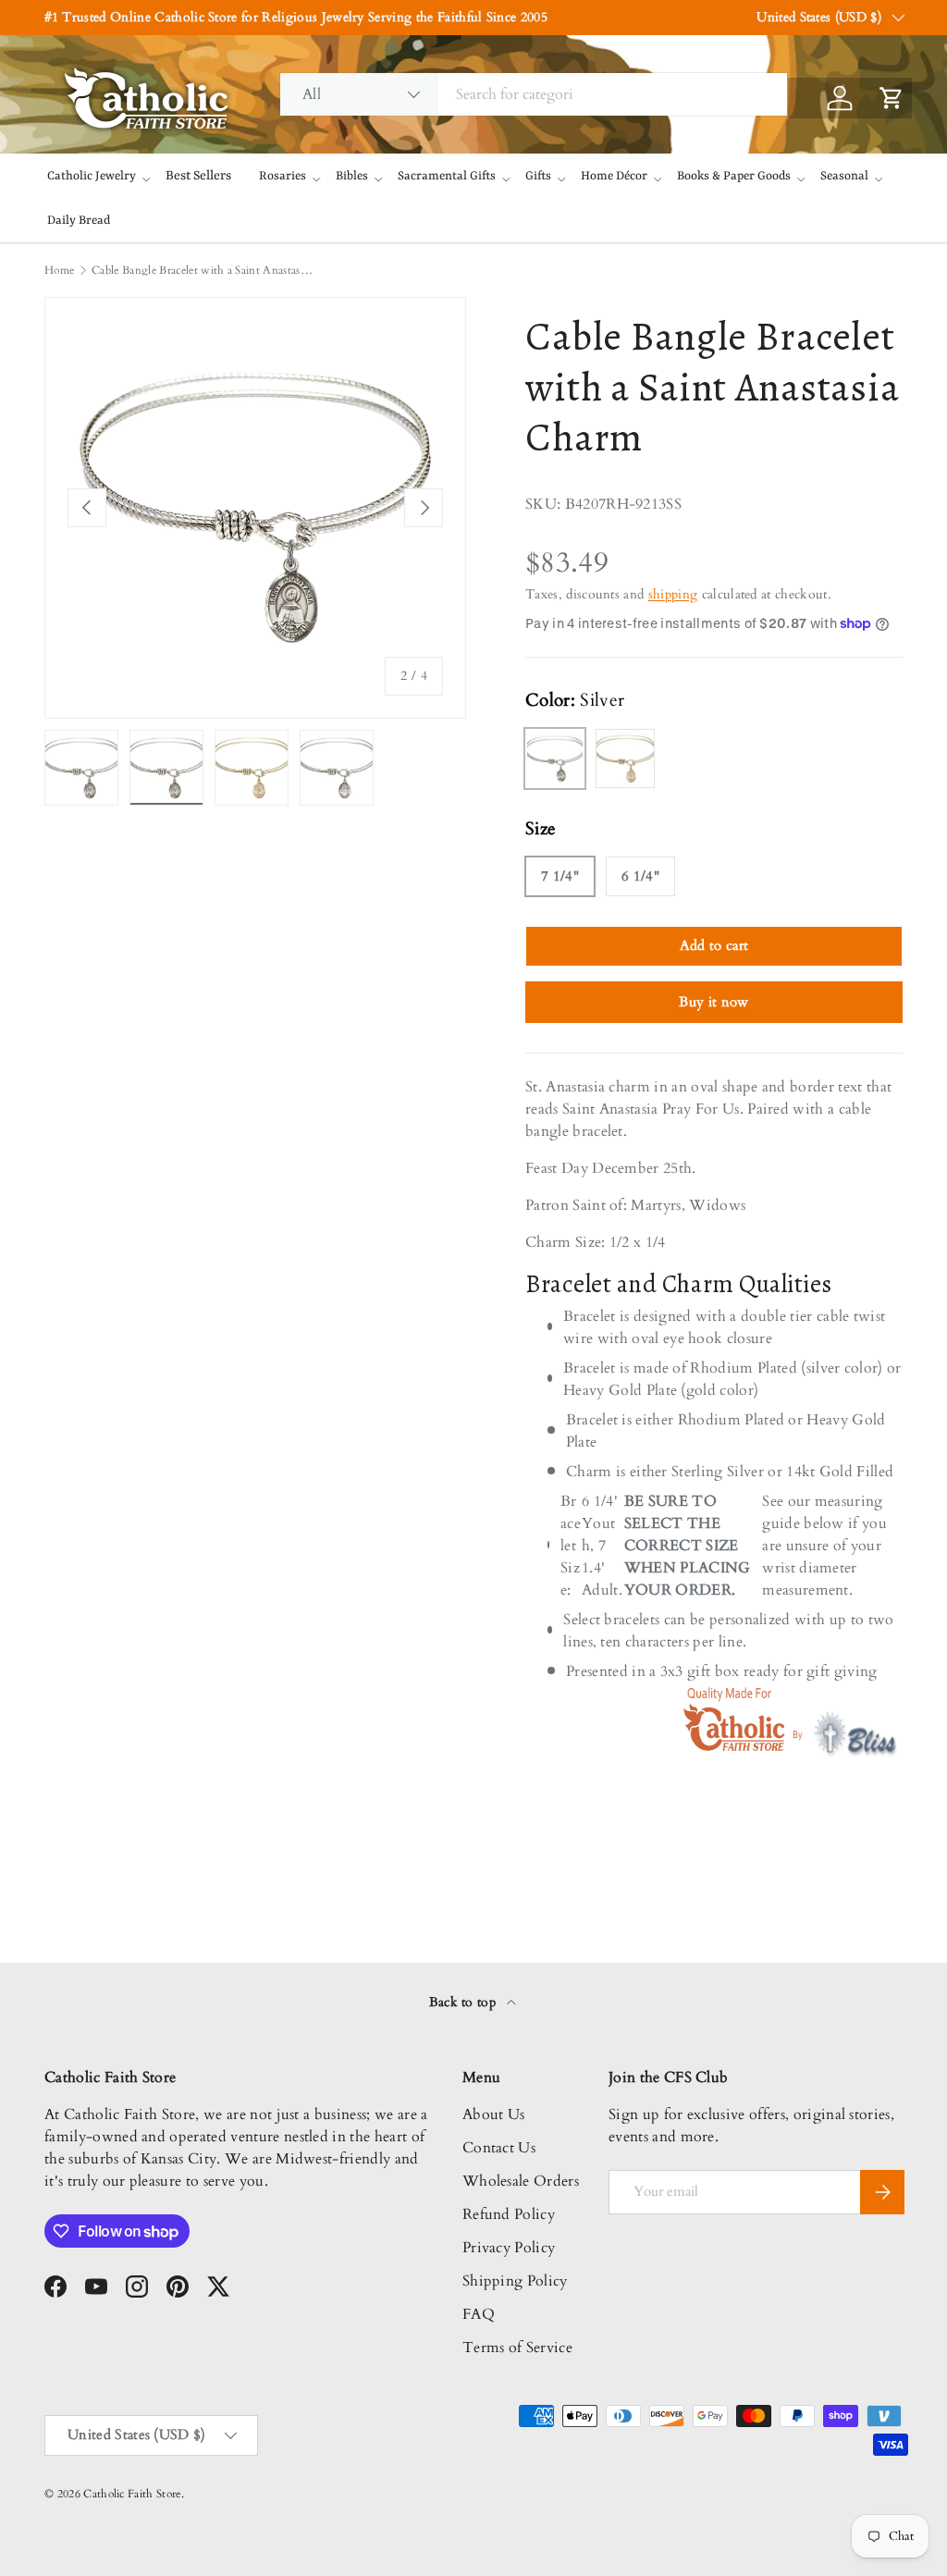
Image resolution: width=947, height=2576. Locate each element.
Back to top (465, 2002)
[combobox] (534, 94)
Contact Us (499, 2148)
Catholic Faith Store (132, 2494)
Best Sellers (198, 176)
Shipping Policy (515, 2281)
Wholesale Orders (521, 2181)
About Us (494, 2114)
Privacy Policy (509, 2248)
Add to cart (714, 945)
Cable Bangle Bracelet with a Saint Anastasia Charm (203, 270)
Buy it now (713, 1002)
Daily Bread (79, 221)
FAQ (479, 2314)
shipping (673, 594)
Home (59, 270)
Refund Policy (509, 2214)
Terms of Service (517, 2348)
